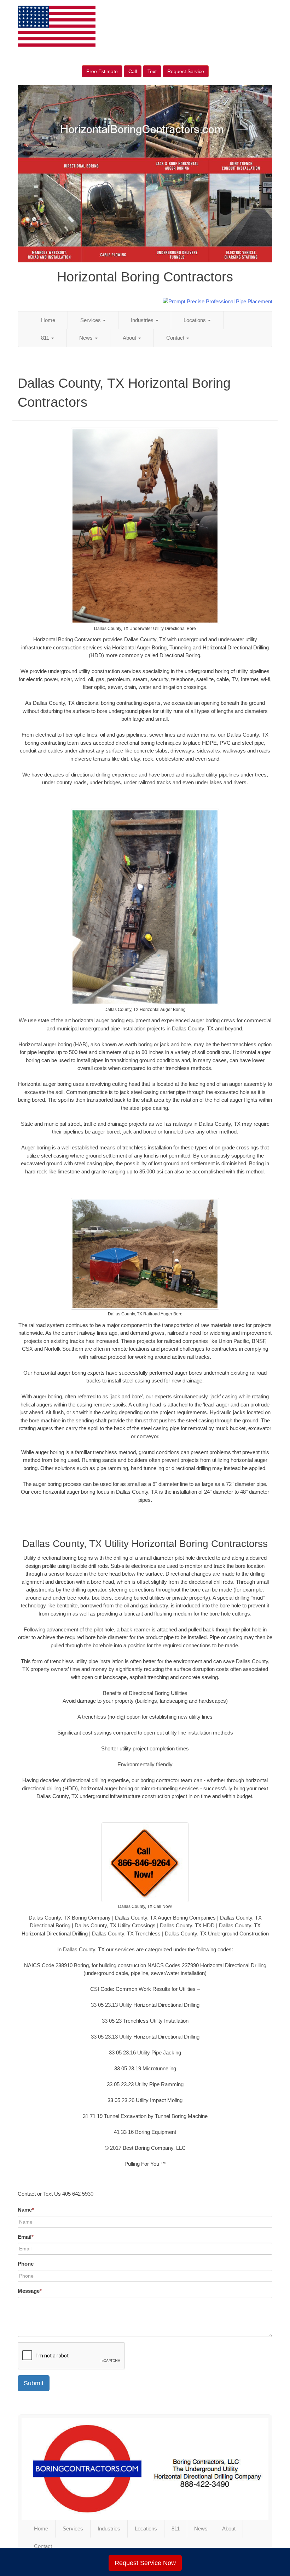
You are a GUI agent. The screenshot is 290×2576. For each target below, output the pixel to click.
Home (48, 320)
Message (30, 2291)
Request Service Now (145, 2563)
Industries (143, 320)
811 (46, 338)
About (130, 338)
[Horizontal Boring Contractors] (145, 2469)
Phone (26, 2264)
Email (26, 2237)
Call (133, 71)
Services (91, 320)
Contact (176, 338)
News (87, 338)
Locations (195, 320)
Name (26, 2210)
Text (152, 71)
